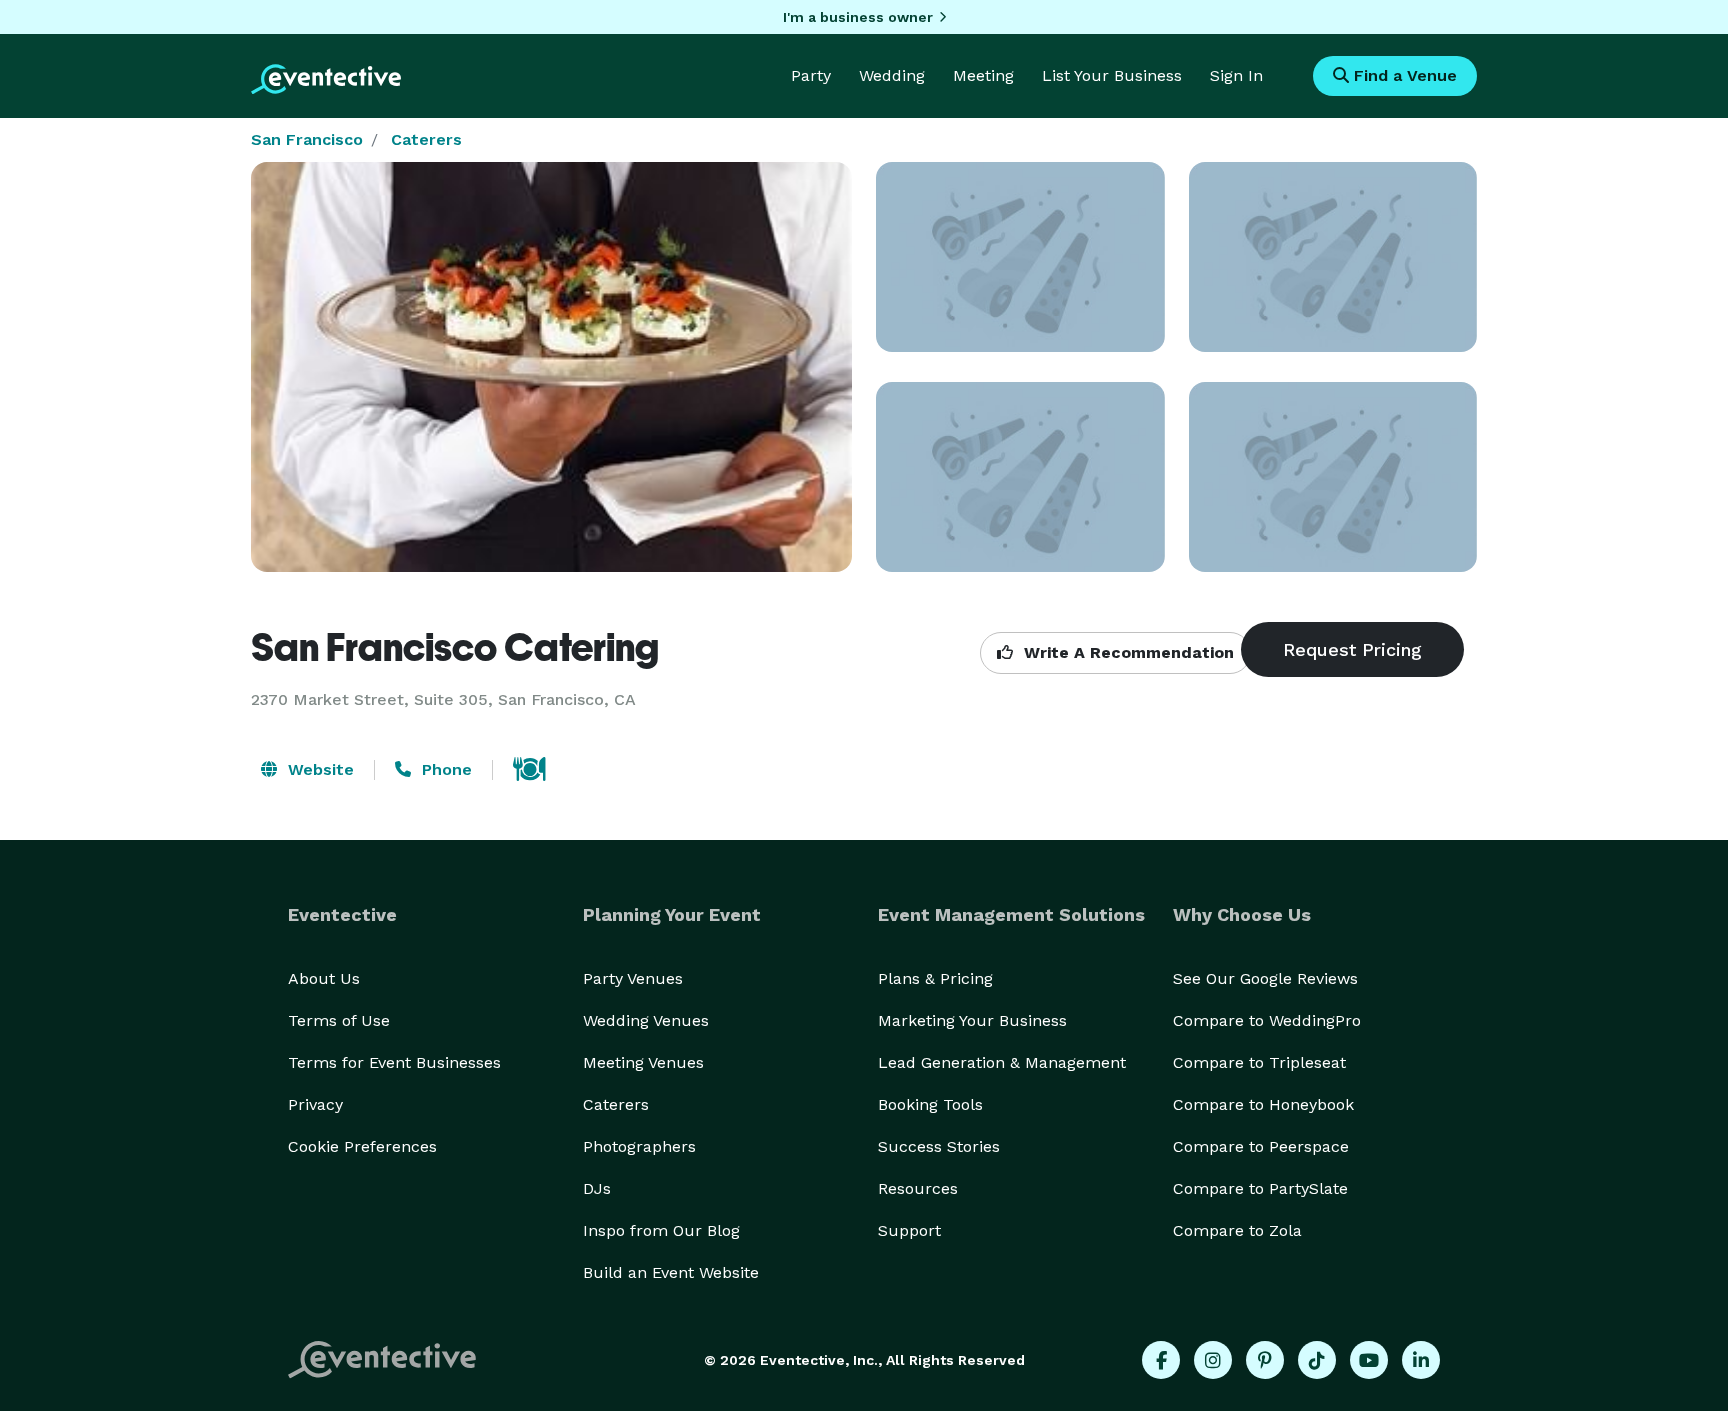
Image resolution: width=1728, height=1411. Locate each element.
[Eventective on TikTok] (1317, 1360)
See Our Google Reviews (1265, 978)
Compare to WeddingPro (1267, 1020)
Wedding (892, 75)
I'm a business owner (858, 17)
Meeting (983, 75)
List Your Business (1112, 75)
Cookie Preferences (362, 1146)
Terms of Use (339, 1020)
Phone (444, 769)
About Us (324, 978)
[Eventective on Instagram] (1213, 1360)
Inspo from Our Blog (661, 1230)
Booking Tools (930, 1104)
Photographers (639, 1146)
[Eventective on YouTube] (1369, 1360)
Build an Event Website (671, 1272)
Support (909, 1230)
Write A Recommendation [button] (1126, 652)
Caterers (426, 139)
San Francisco (307, 139)
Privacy (315, 1104)
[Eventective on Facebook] (1161, 1360)
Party (811, 75)
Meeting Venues (643, 1062)
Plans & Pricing (935, 978)
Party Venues (633, 978)
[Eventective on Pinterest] (1265, 1360)
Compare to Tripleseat (1259, 1062)
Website (318, 769)
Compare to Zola (1237, 1230)
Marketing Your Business (972, 1020)
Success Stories (939, 1146)
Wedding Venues (646, 1020)
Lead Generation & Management (1002, 1062)
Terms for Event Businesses (394, 1062)
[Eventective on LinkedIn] (1421, 1360)
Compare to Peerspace (1261, 1146)
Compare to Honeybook (1263, 1104)
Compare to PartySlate (1260, 1188)
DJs (597, 1188)
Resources (918, 1188)
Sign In (1236, 75)
